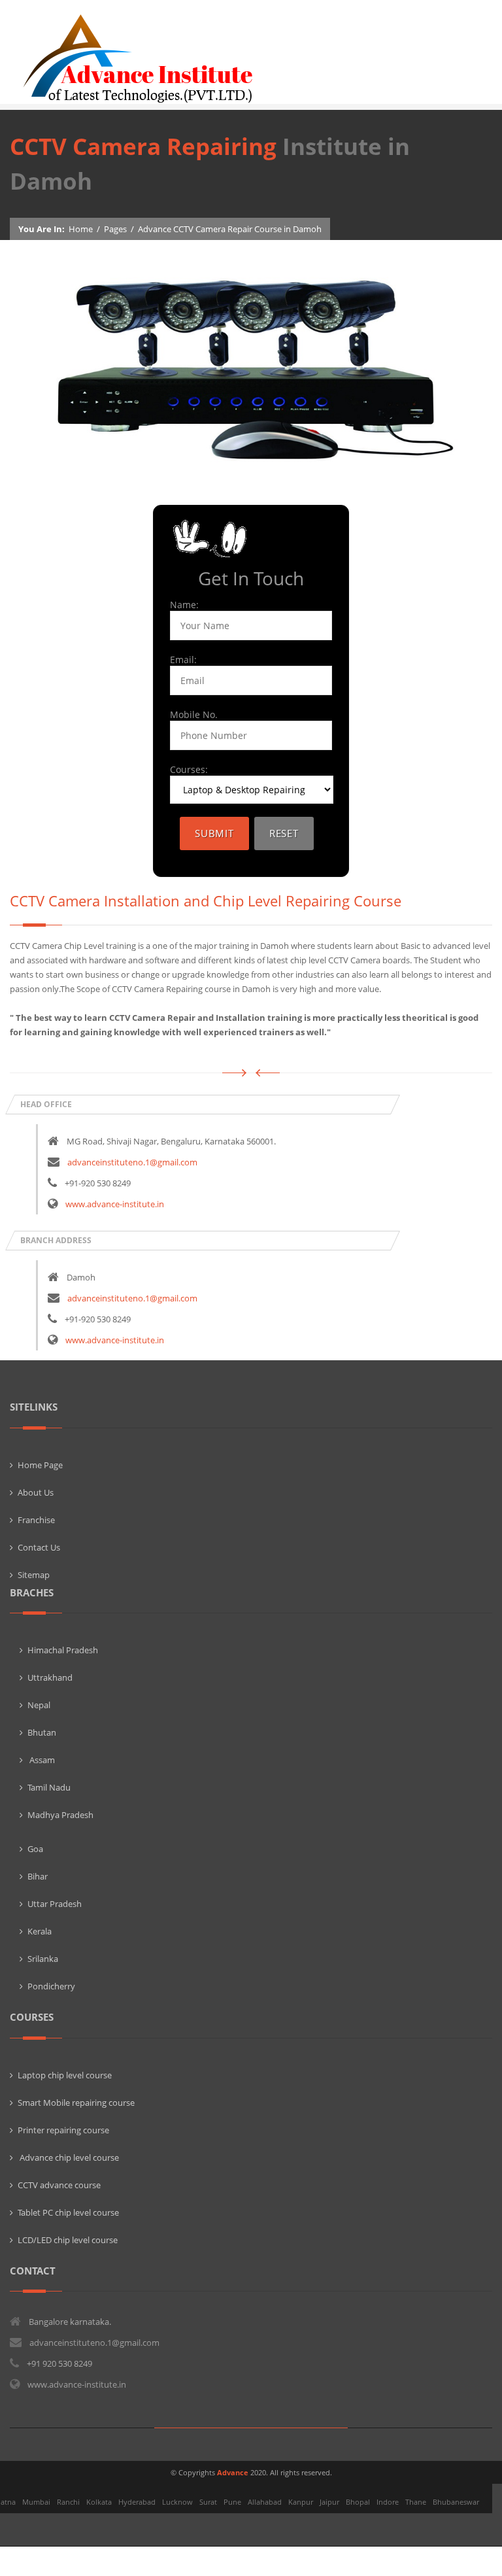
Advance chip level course (68, 2157)
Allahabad (265, 2502)
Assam (41, 1760)
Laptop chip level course (65, 2075)
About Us (36, 1492)
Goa (35, 1849)
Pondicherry (51, 1986)
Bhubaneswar (456, 2502)
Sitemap (34, 1575)
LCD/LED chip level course (68, 2240)
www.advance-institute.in (115, 1204)
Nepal (39, 1705)
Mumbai (36, 2502)
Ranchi (68, 2502)
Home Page (40, 1465)
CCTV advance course (59, 2185)
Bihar (38, 1876)
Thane (416, 2502)
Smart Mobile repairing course (76, 2103)
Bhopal (358, 2502)
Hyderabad (137, 2502)
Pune (232, 2502)
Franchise (36, 1520)
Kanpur (301, 2502)
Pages (115, 229)
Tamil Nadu (49, 1787)
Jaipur (329, 2502)
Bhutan (42, 1732)
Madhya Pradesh (60, 1815)
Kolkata (99, 2502)
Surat (208, 2502)
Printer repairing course (63, 2130)
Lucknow (177, 2502)
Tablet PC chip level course (68, 2212)
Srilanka (43, 1959)
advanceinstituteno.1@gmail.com (132, 1162)
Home (81, 229)
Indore (388, 2502)
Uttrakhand (50, 1677)
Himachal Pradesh (63, 1650)
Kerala (40, 1931)
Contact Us (39, 1547)
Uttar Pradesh (55, 1904)
